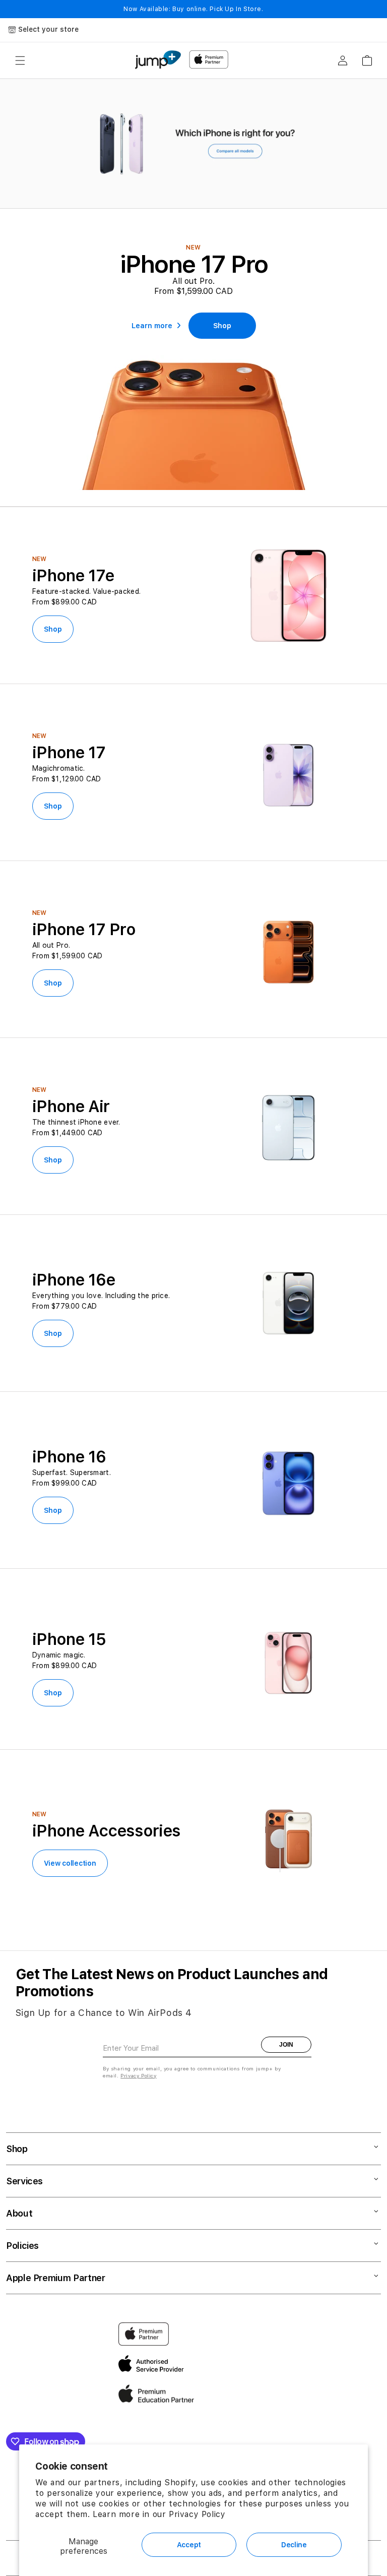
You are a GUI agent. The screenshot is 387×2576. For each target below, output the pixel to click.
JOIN (286, 2045)
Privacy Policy (197, 2514)
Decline (294, 2545)
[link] (222, 326)
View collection (70, 1863)
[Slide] (193, 144)
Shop (53, 629)
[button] (20, 60)
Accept (189, 2545)
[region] (193, 144)
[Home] (158, 60)
